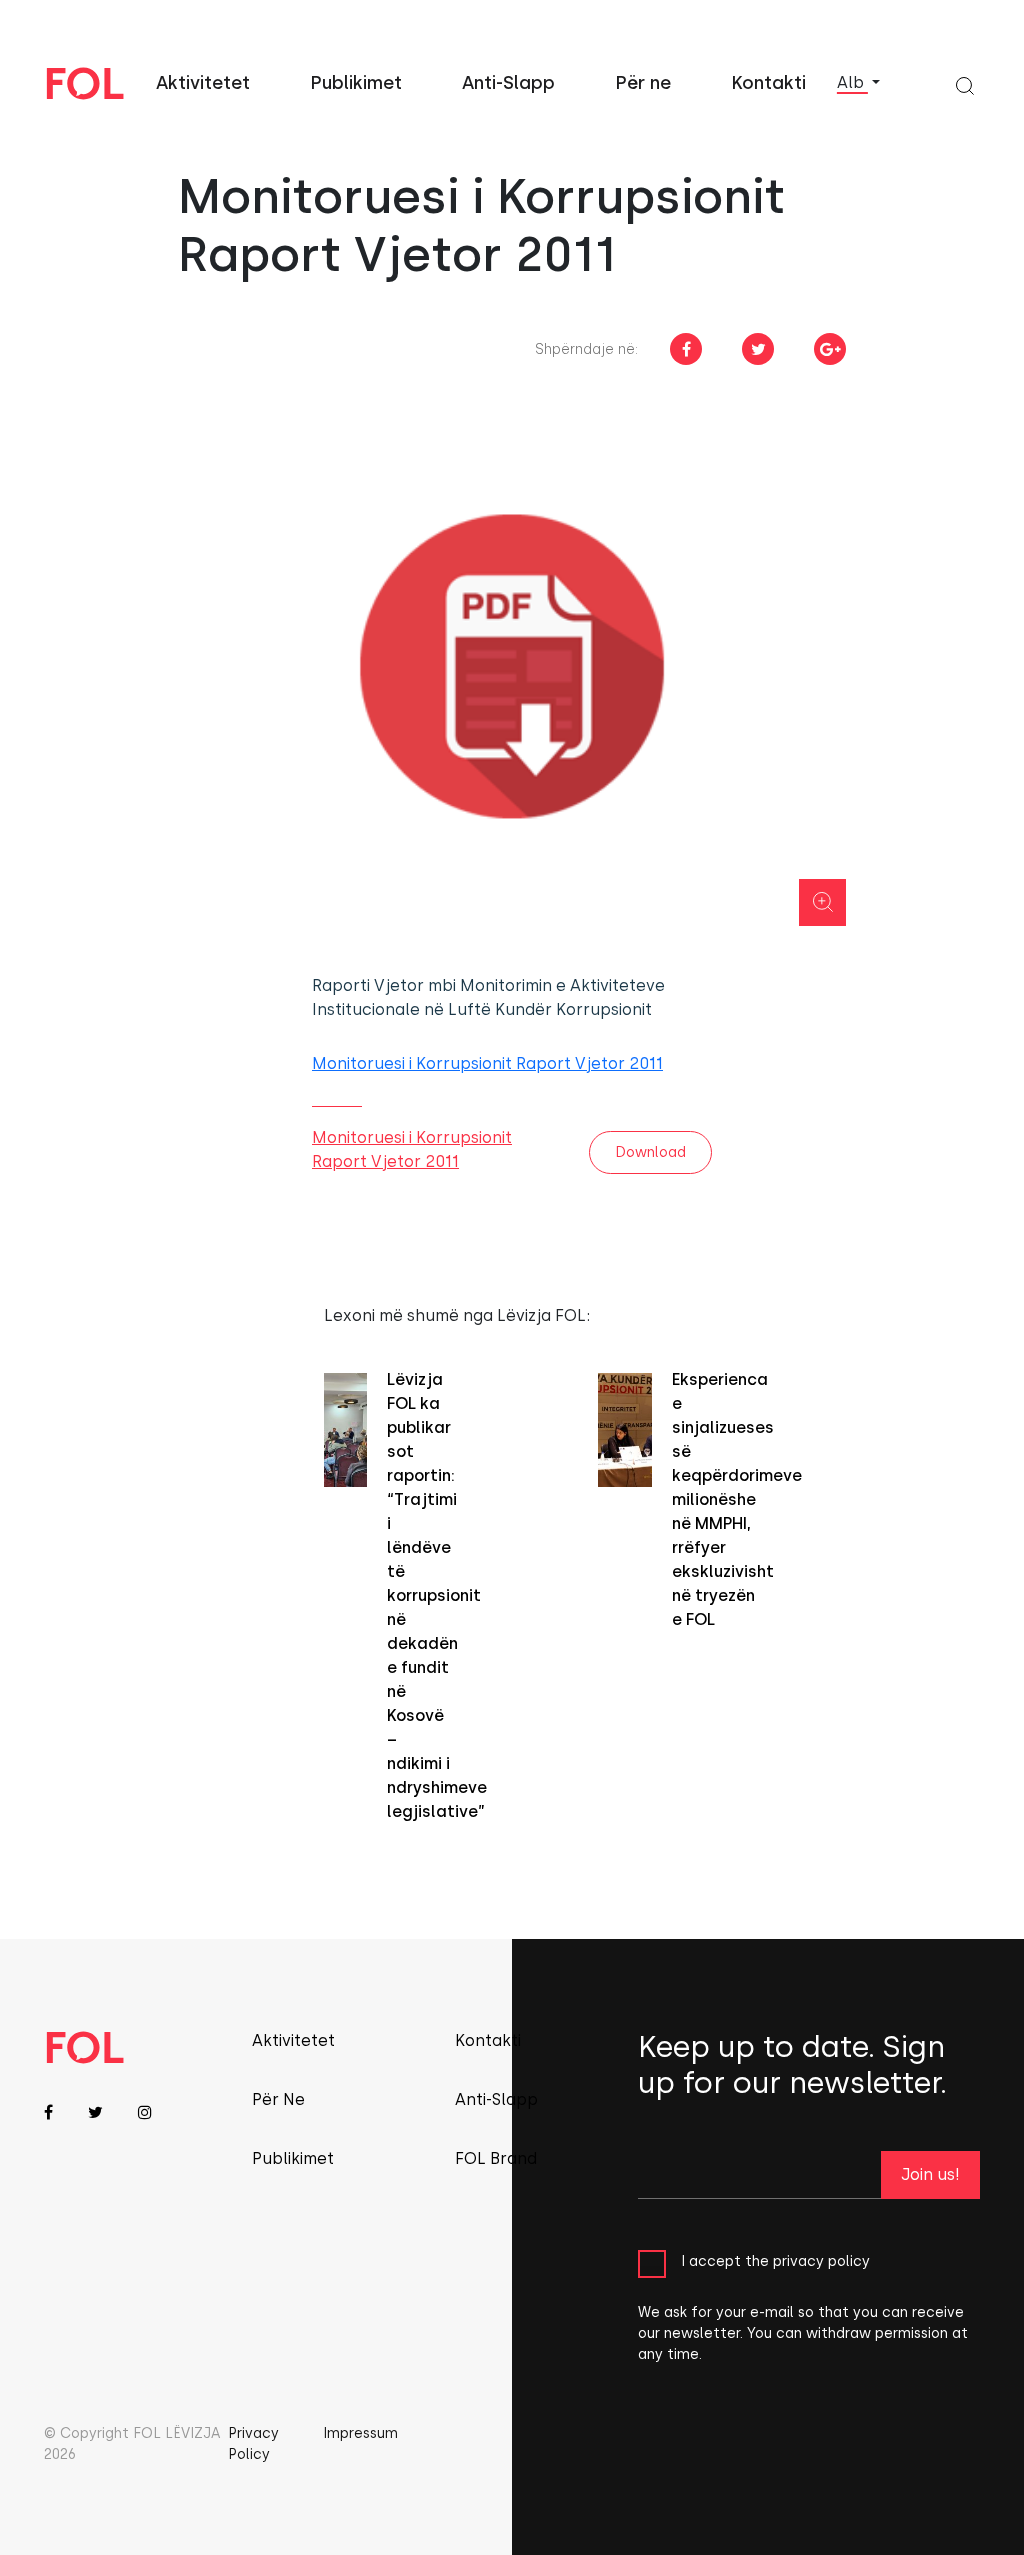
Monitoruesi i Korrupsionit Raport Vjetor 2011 (487, 1063)
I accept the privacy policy (775, 2261)
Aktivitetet (203, 83)
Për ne (643, 83)
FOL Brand (496, 2158)
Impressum (360, 2433)
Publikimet (356, 83)
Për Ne (278, 2099)
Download (650, 1152)
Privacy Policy (253, 2444)
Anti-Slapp (508, 83)
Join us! (930, 2174)
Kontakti (768, 83)
